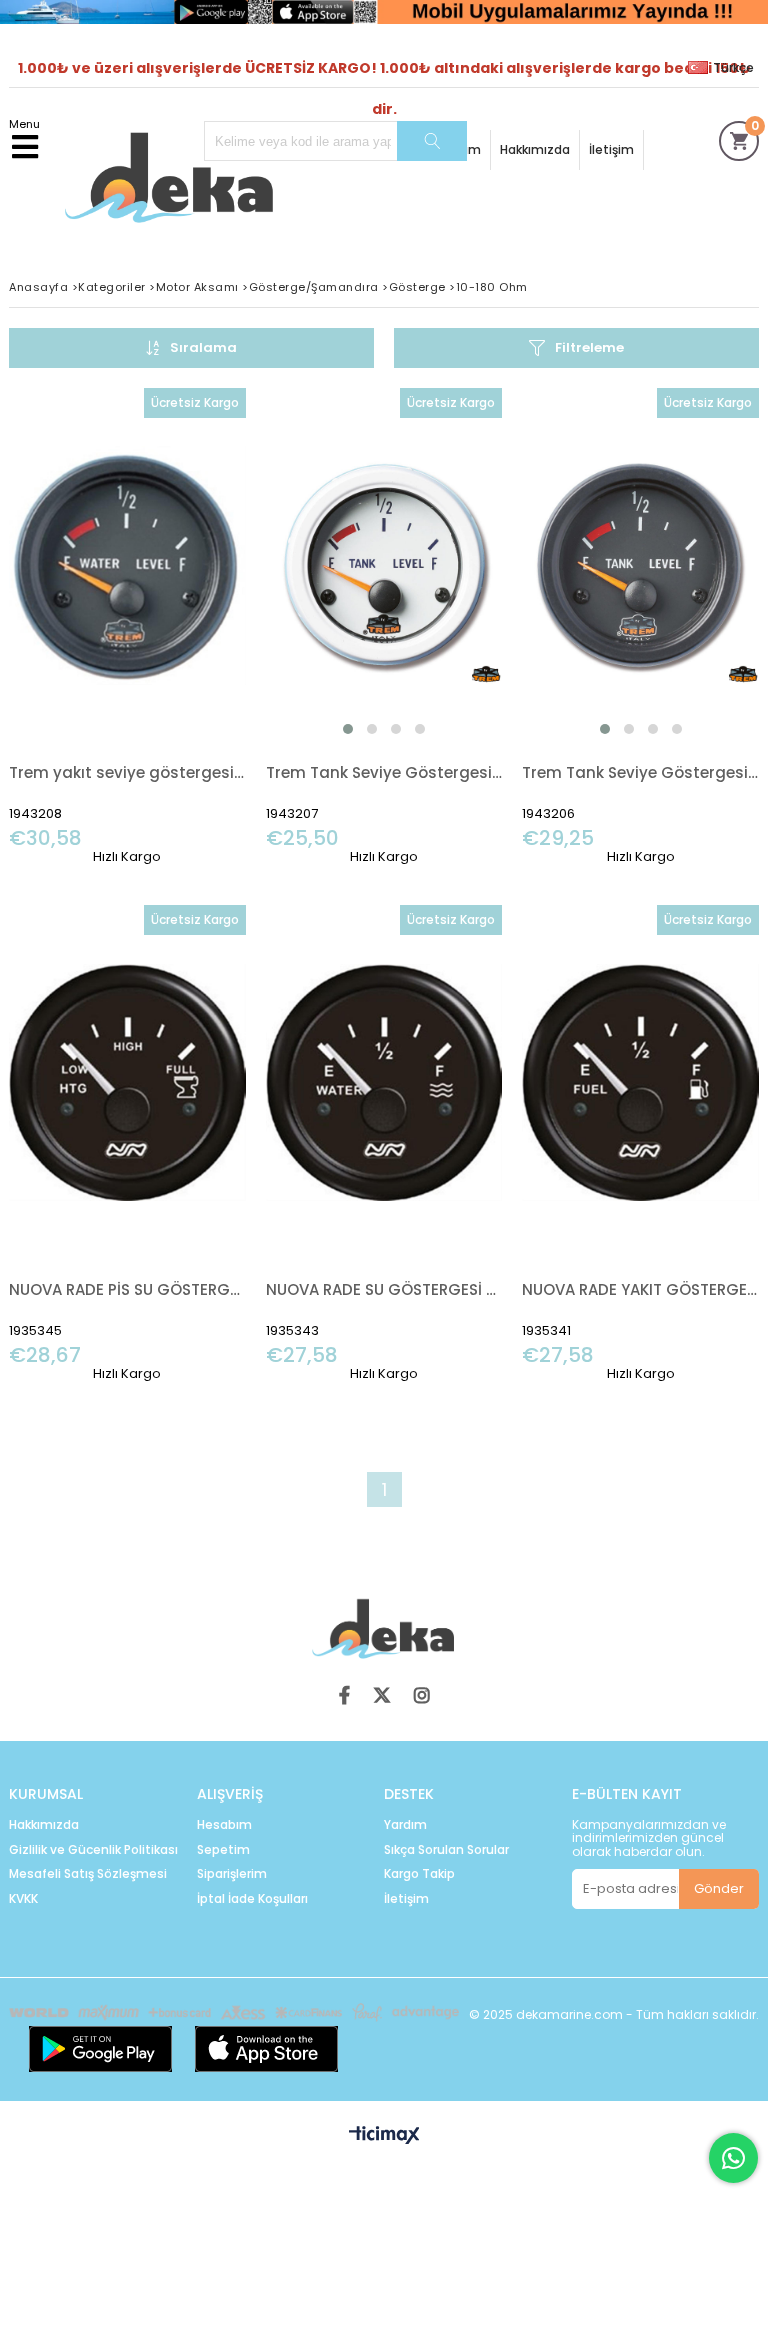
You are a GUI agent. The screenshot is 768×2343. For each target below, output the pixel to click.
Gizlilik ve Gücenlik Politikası (93, 1850)
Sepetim (223, 1850)
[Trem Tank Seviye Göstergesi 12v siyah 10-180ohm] (640, 565)
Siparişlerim (232, 1874)
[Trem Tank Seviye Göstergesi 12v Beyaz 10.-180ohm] (384, 565)
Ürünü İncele (180, 626)
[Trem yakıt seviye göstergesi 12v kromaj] (127, 565)
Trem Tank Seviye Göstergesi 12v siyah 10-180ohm (640, 772)
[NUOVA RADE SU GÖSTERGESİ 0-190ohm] (384, 1082)
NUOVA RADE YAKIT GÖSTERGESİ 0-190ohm (640, 1289)
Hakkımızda (535, 149)
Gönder (719, 1888)
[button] (348, 729)
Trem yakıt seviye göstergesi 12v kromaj (127, 772)
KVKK (23, 1899)
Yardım (405, 1825)
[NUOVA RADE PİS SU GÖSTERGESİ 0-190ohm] (127, 1082)
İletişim (611, 149)
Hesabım (224, 1825)
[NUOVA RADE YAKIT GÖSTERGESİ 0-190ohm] (640, 1082)
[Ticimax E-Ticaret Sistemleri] (384, 2136)
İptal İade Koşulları (252, 1899)
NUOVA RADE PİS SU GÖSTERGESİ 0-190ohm (127, 1289)
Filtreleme (589, 347)
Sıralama (203, 347)
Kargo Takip (419, 1874)
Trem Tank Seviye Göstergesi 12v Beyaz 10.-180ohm (384, 772)
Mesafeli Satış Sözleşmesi (88, 1874)
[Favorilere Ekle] (127, 626)
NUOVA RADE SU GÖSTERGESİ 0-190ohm (384, 1289)
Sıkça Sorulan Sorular (446, 1850)
